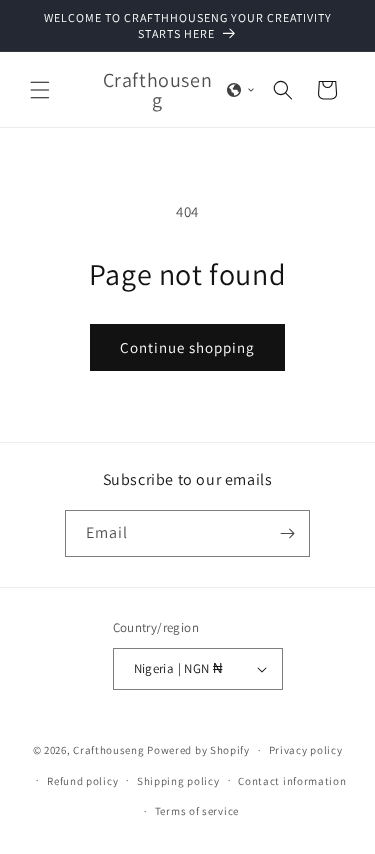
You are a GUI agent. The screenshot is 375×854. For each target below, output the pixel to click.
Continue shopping (187, 347)
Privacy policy (306, 750)
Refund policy (82, 781)
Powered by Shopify (198, 750)
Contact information (292, 781)
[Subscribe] (287, 533)
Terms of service (197, 811)
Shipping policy (178, 781)
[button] (40, 90)
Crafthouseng (108, 750)
